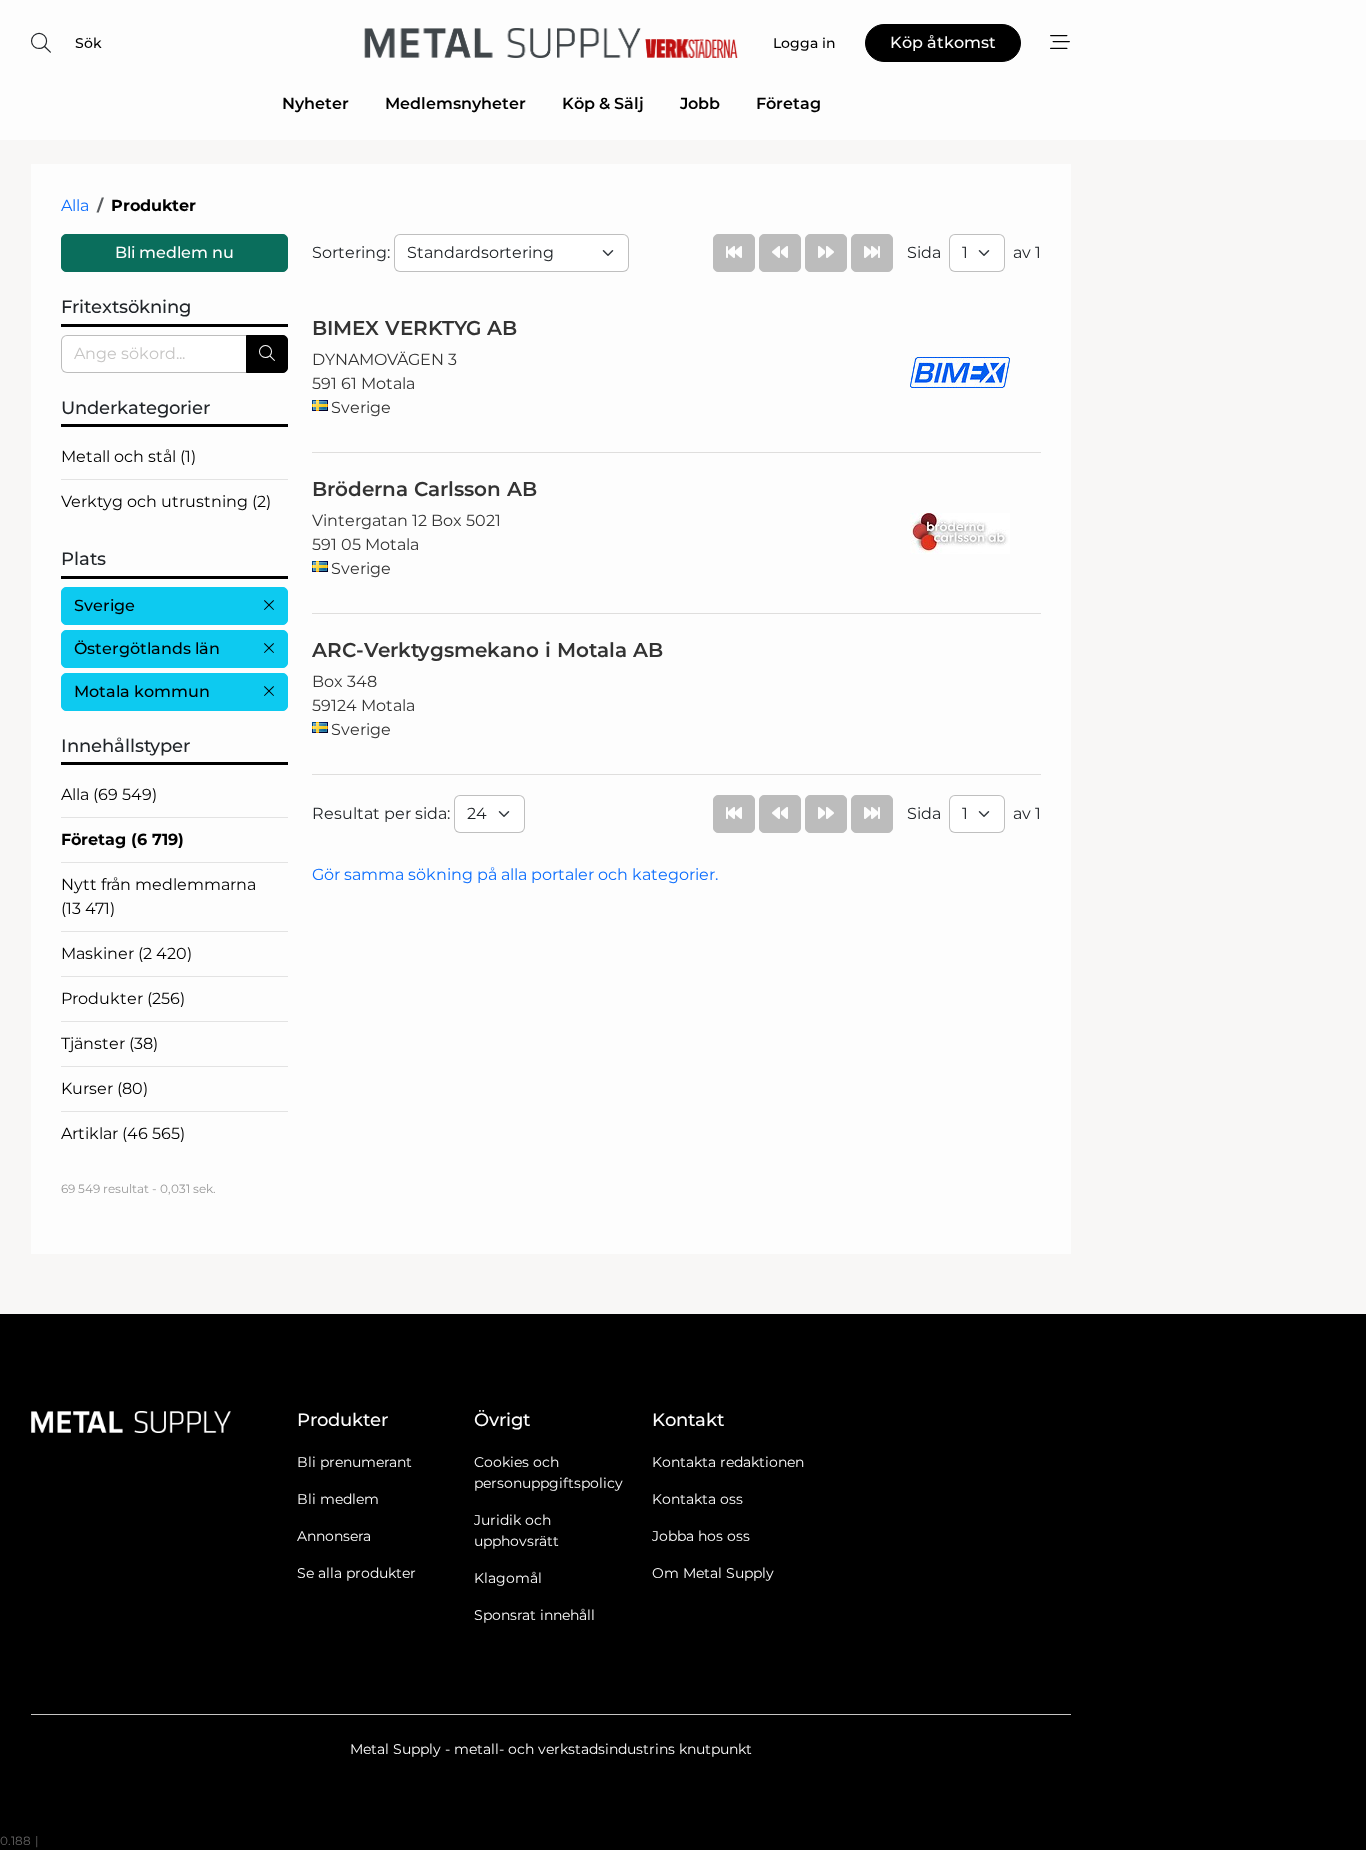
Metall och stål (128, 456)
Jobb (700, 103)
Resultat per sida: (383, 813)
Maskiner (126, 953)
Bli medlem (338, 1499)
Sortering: (353, 252)
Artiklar (123, 1133)
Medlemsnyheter (455, 103)
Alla (75, 205)
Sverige (104, 605)
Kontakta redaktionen (728, 1462)
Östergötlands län (147, 648)
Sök (88, 43)
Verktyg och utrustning (166, 501)
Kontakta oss (697, 1499)
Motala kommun (142, 691)
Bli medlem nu (174, 252)
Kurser (104, 1088)
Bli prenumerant (354, 1462)
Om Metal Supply (713, 1573)
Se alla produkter (356, 1573)
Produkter (123, 998)
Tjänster (109, 1043)
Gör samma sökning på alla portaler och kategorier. (515, 874)
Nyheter (315, 103)
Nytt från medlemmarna (158, 896)
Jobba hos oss (701, 1536)
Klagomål (508, 1578)
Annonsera (334, 1536)
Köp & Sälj (603, 103)
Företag (788, 103)
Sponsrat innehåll (534, 1615)
